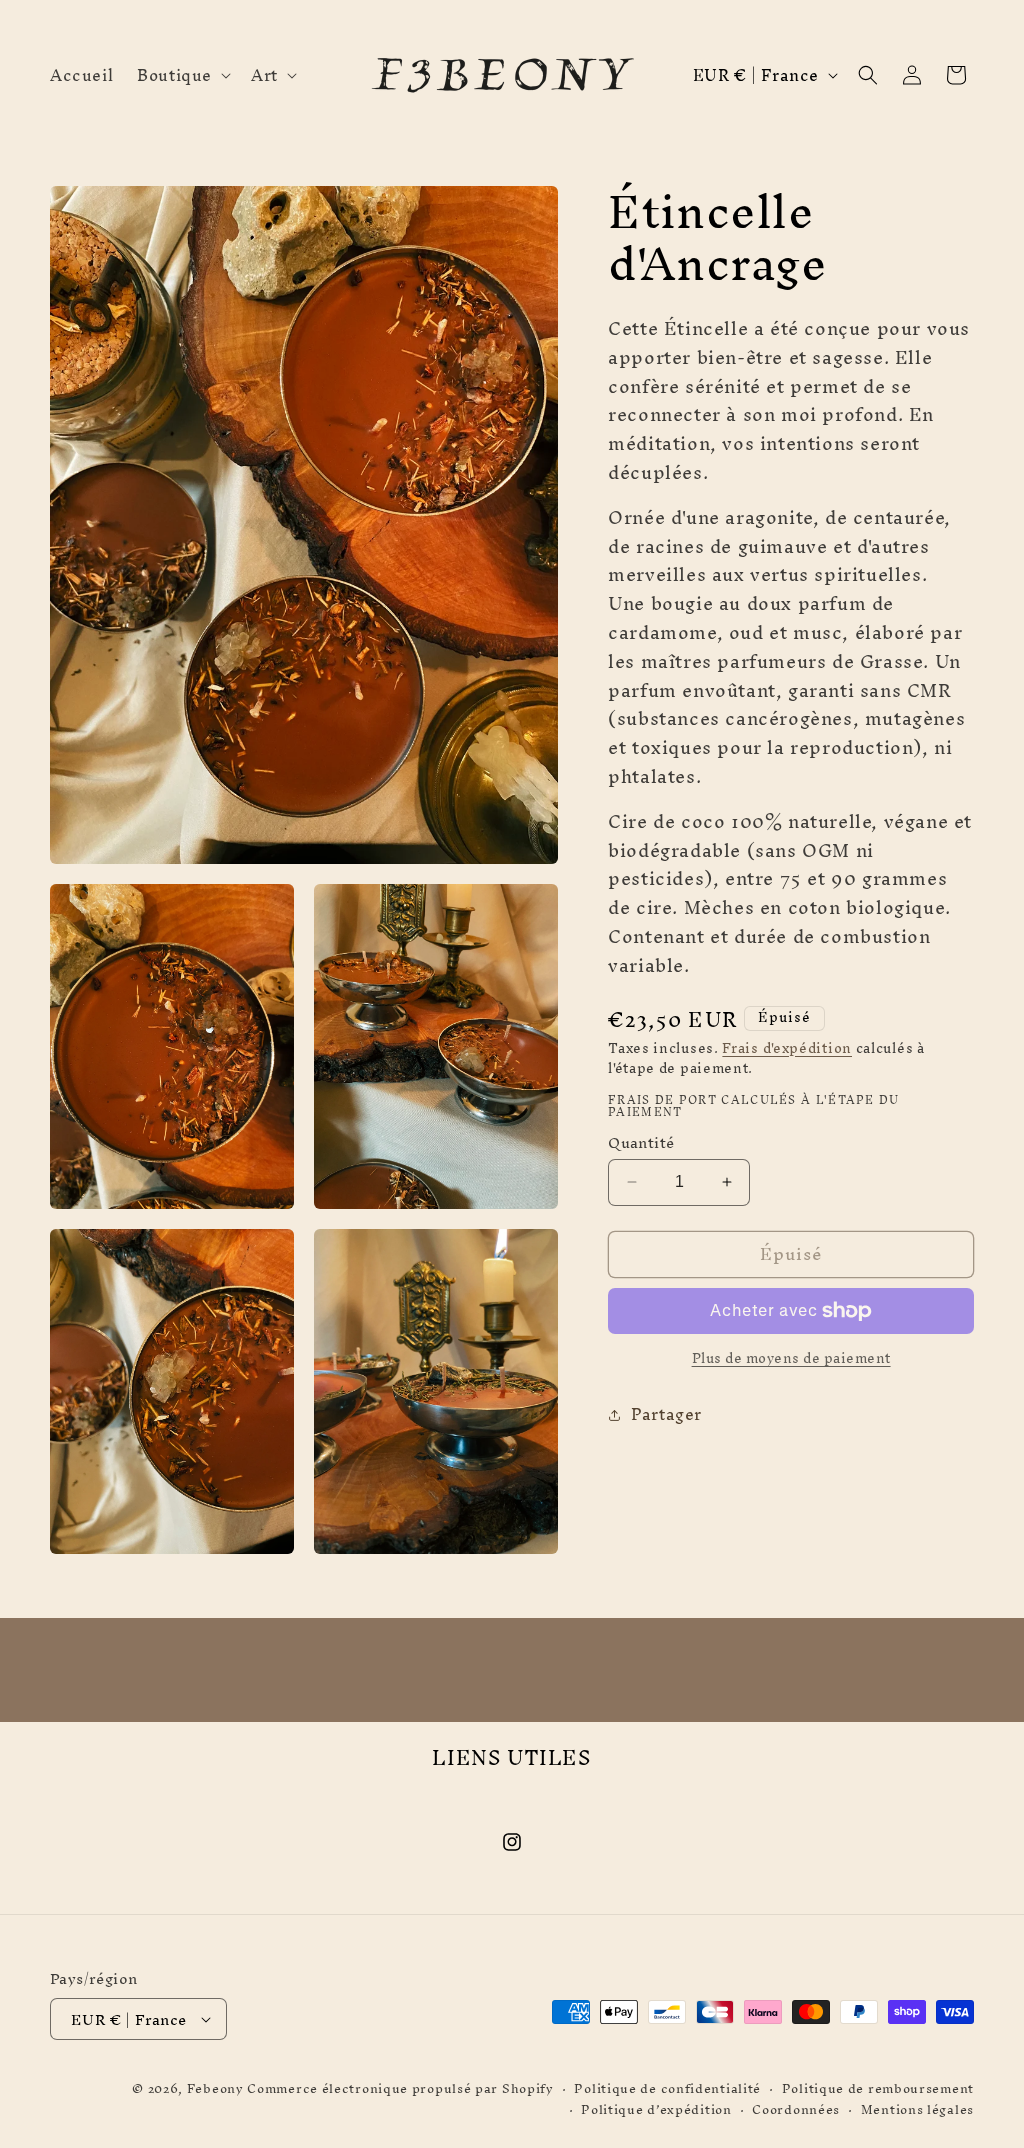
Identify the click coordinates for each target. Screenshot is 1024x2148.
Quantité (641, 1143)
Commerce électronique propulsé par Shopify (400, 2088)
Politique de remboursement (878, 2089)
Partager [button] (666, 1414)
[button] (182, 75)
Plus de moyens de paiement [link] (791, 1359)
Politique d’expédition (656, 2110)
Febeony (215, 2088)
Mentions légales (917, 2110)
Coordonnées (796, 2110)
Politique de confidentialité (667, 2089)
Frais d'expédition (787, 1048)
